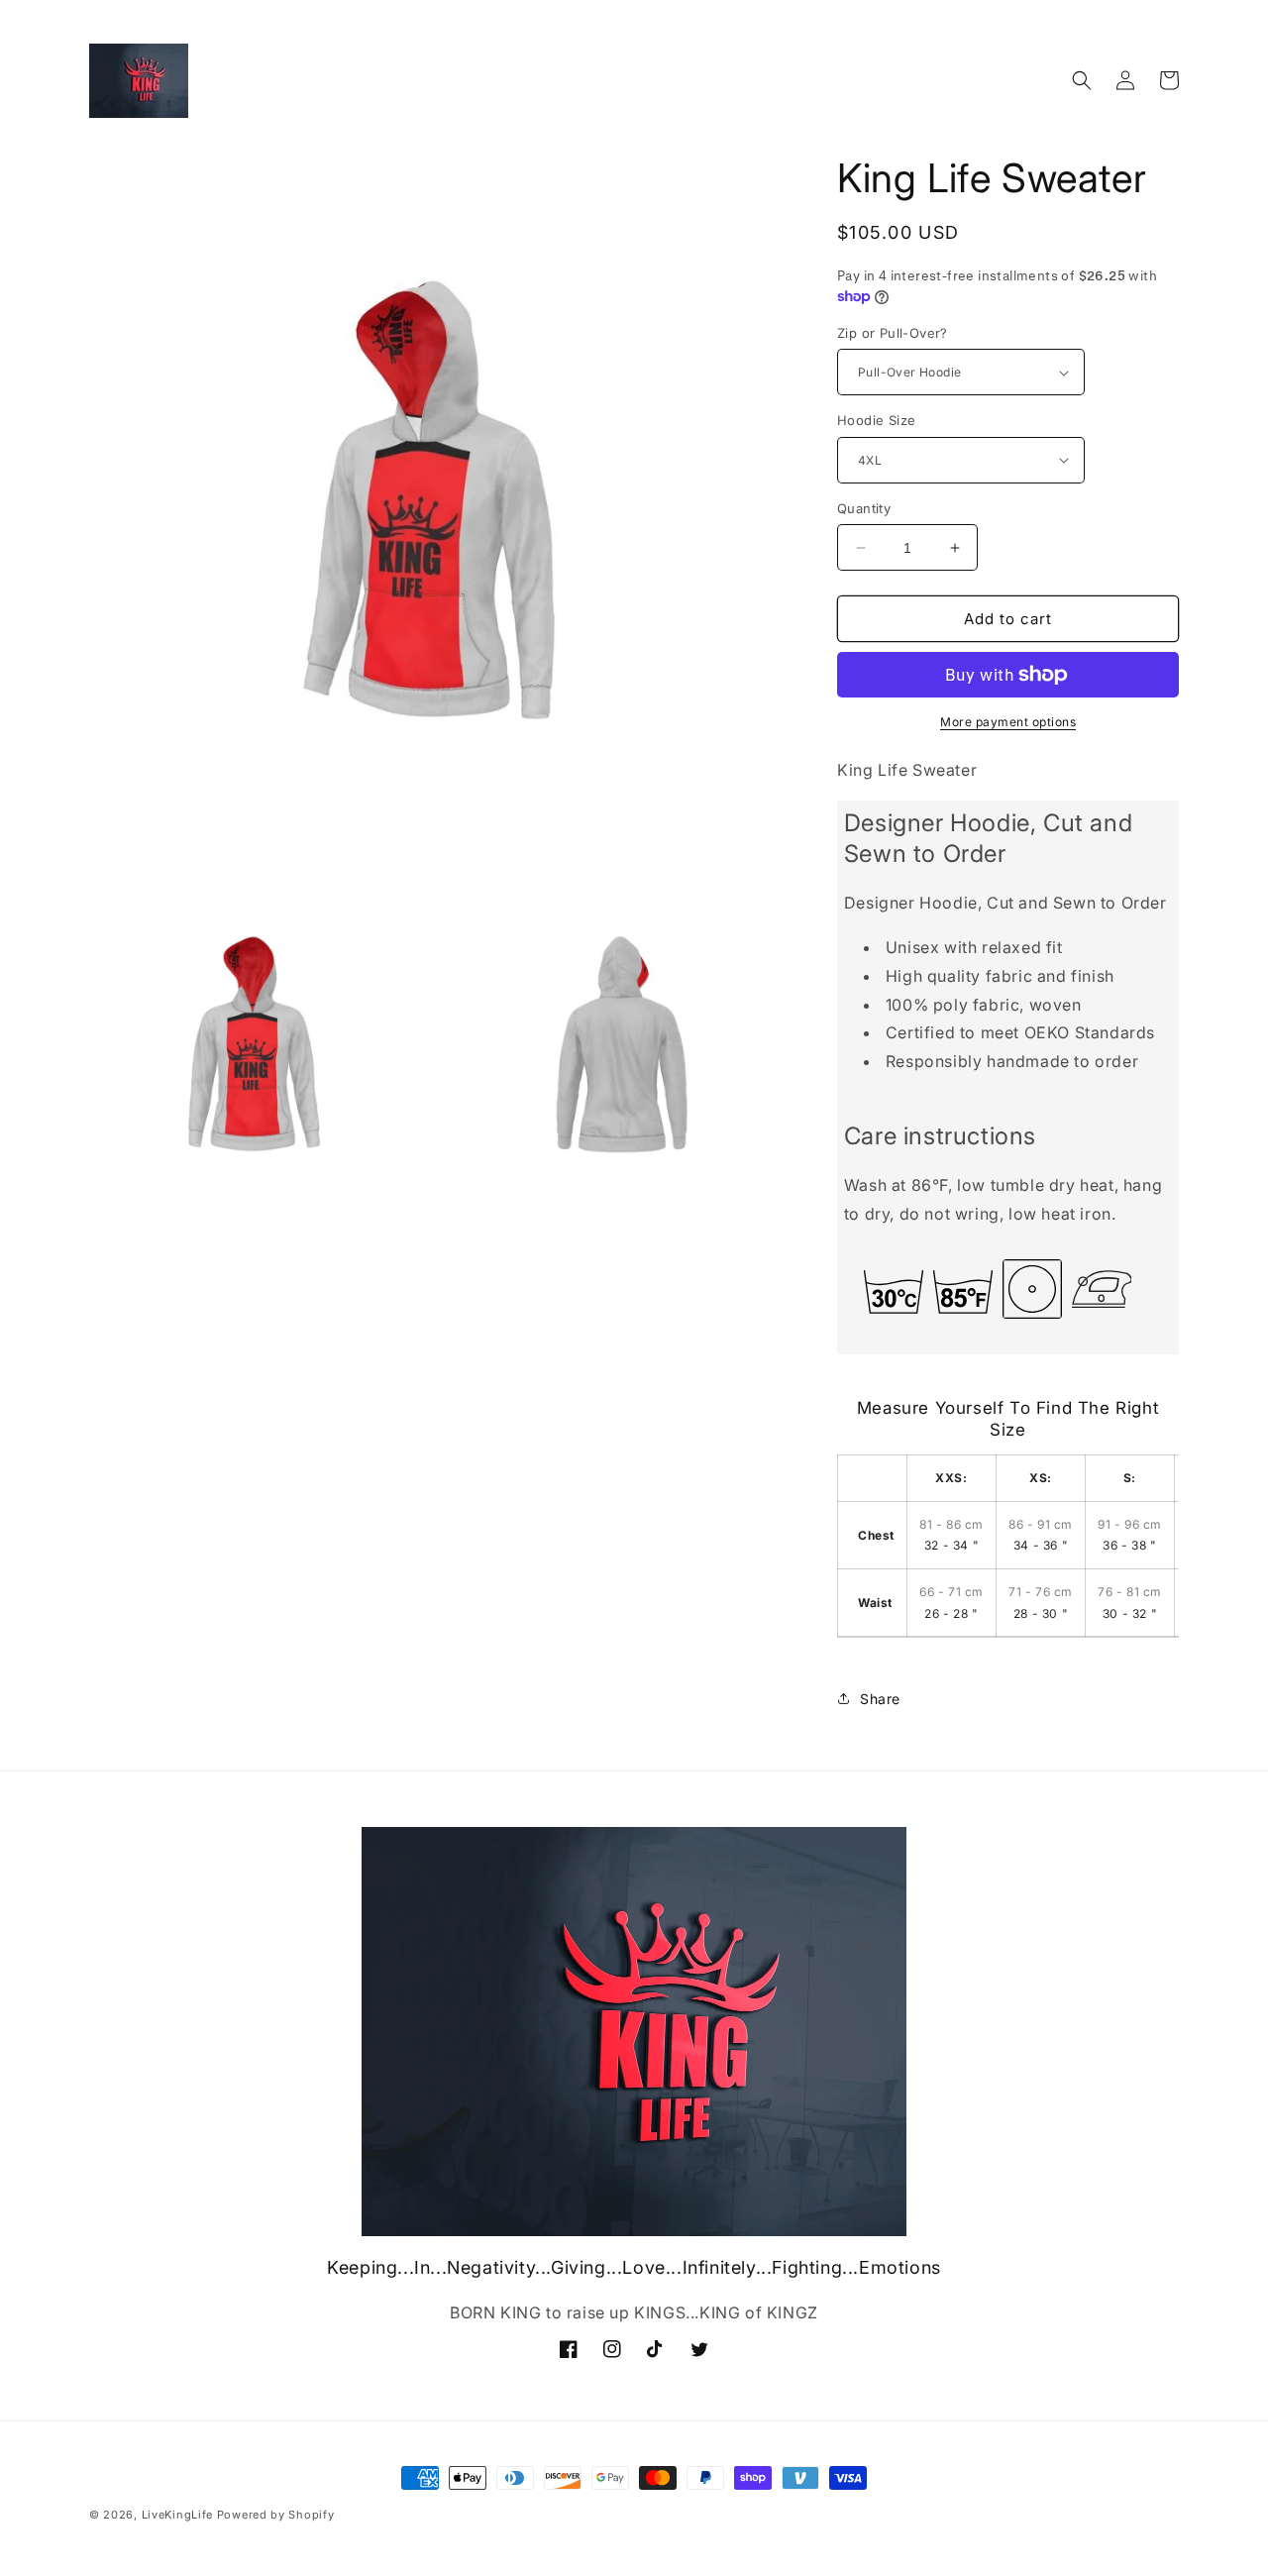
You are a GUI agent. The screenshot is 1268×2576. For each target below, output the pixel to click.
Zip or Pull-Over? (893, 333)
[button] (1082, 80)
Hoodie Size (876, 420)
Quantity (864, 508)
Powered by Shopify (276, 2515)
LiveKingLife (177, 2515)
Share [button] (880, 1699)
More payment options (1008, 722)
